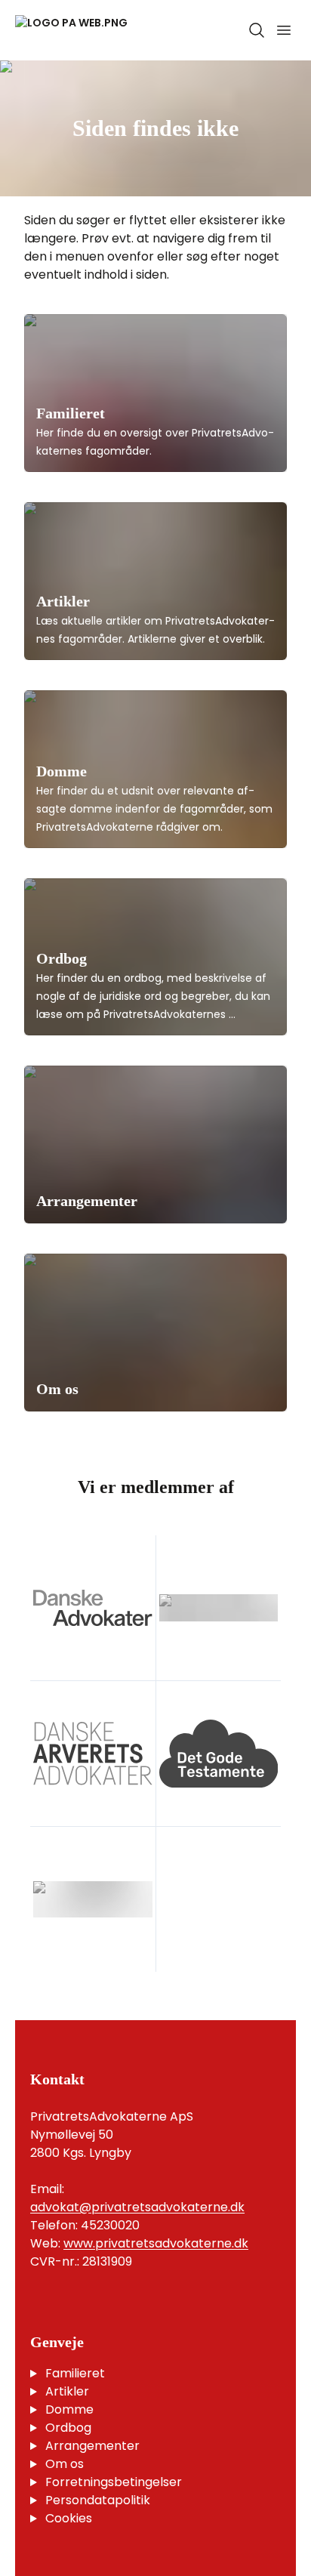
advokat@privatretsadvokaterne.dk (137, 2207)
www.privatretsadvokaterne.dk (156, 2243)
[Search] (257, 30)
